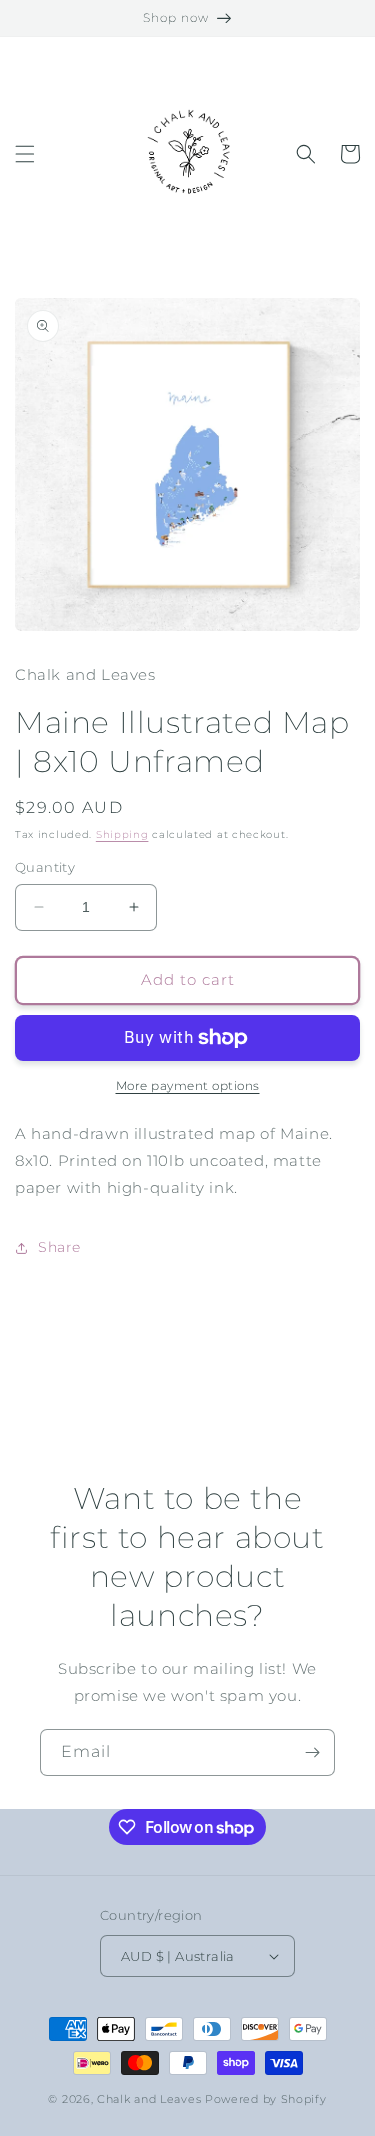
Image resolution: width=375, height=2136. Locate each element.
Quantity (45, 867)
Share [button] (59, 1247)
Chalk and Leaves (149, 2099)
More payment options (188, 1085)
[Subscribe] (312, 1752)
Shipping (122, 834)
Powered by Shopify (266, 2099)
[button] (25, 154)
